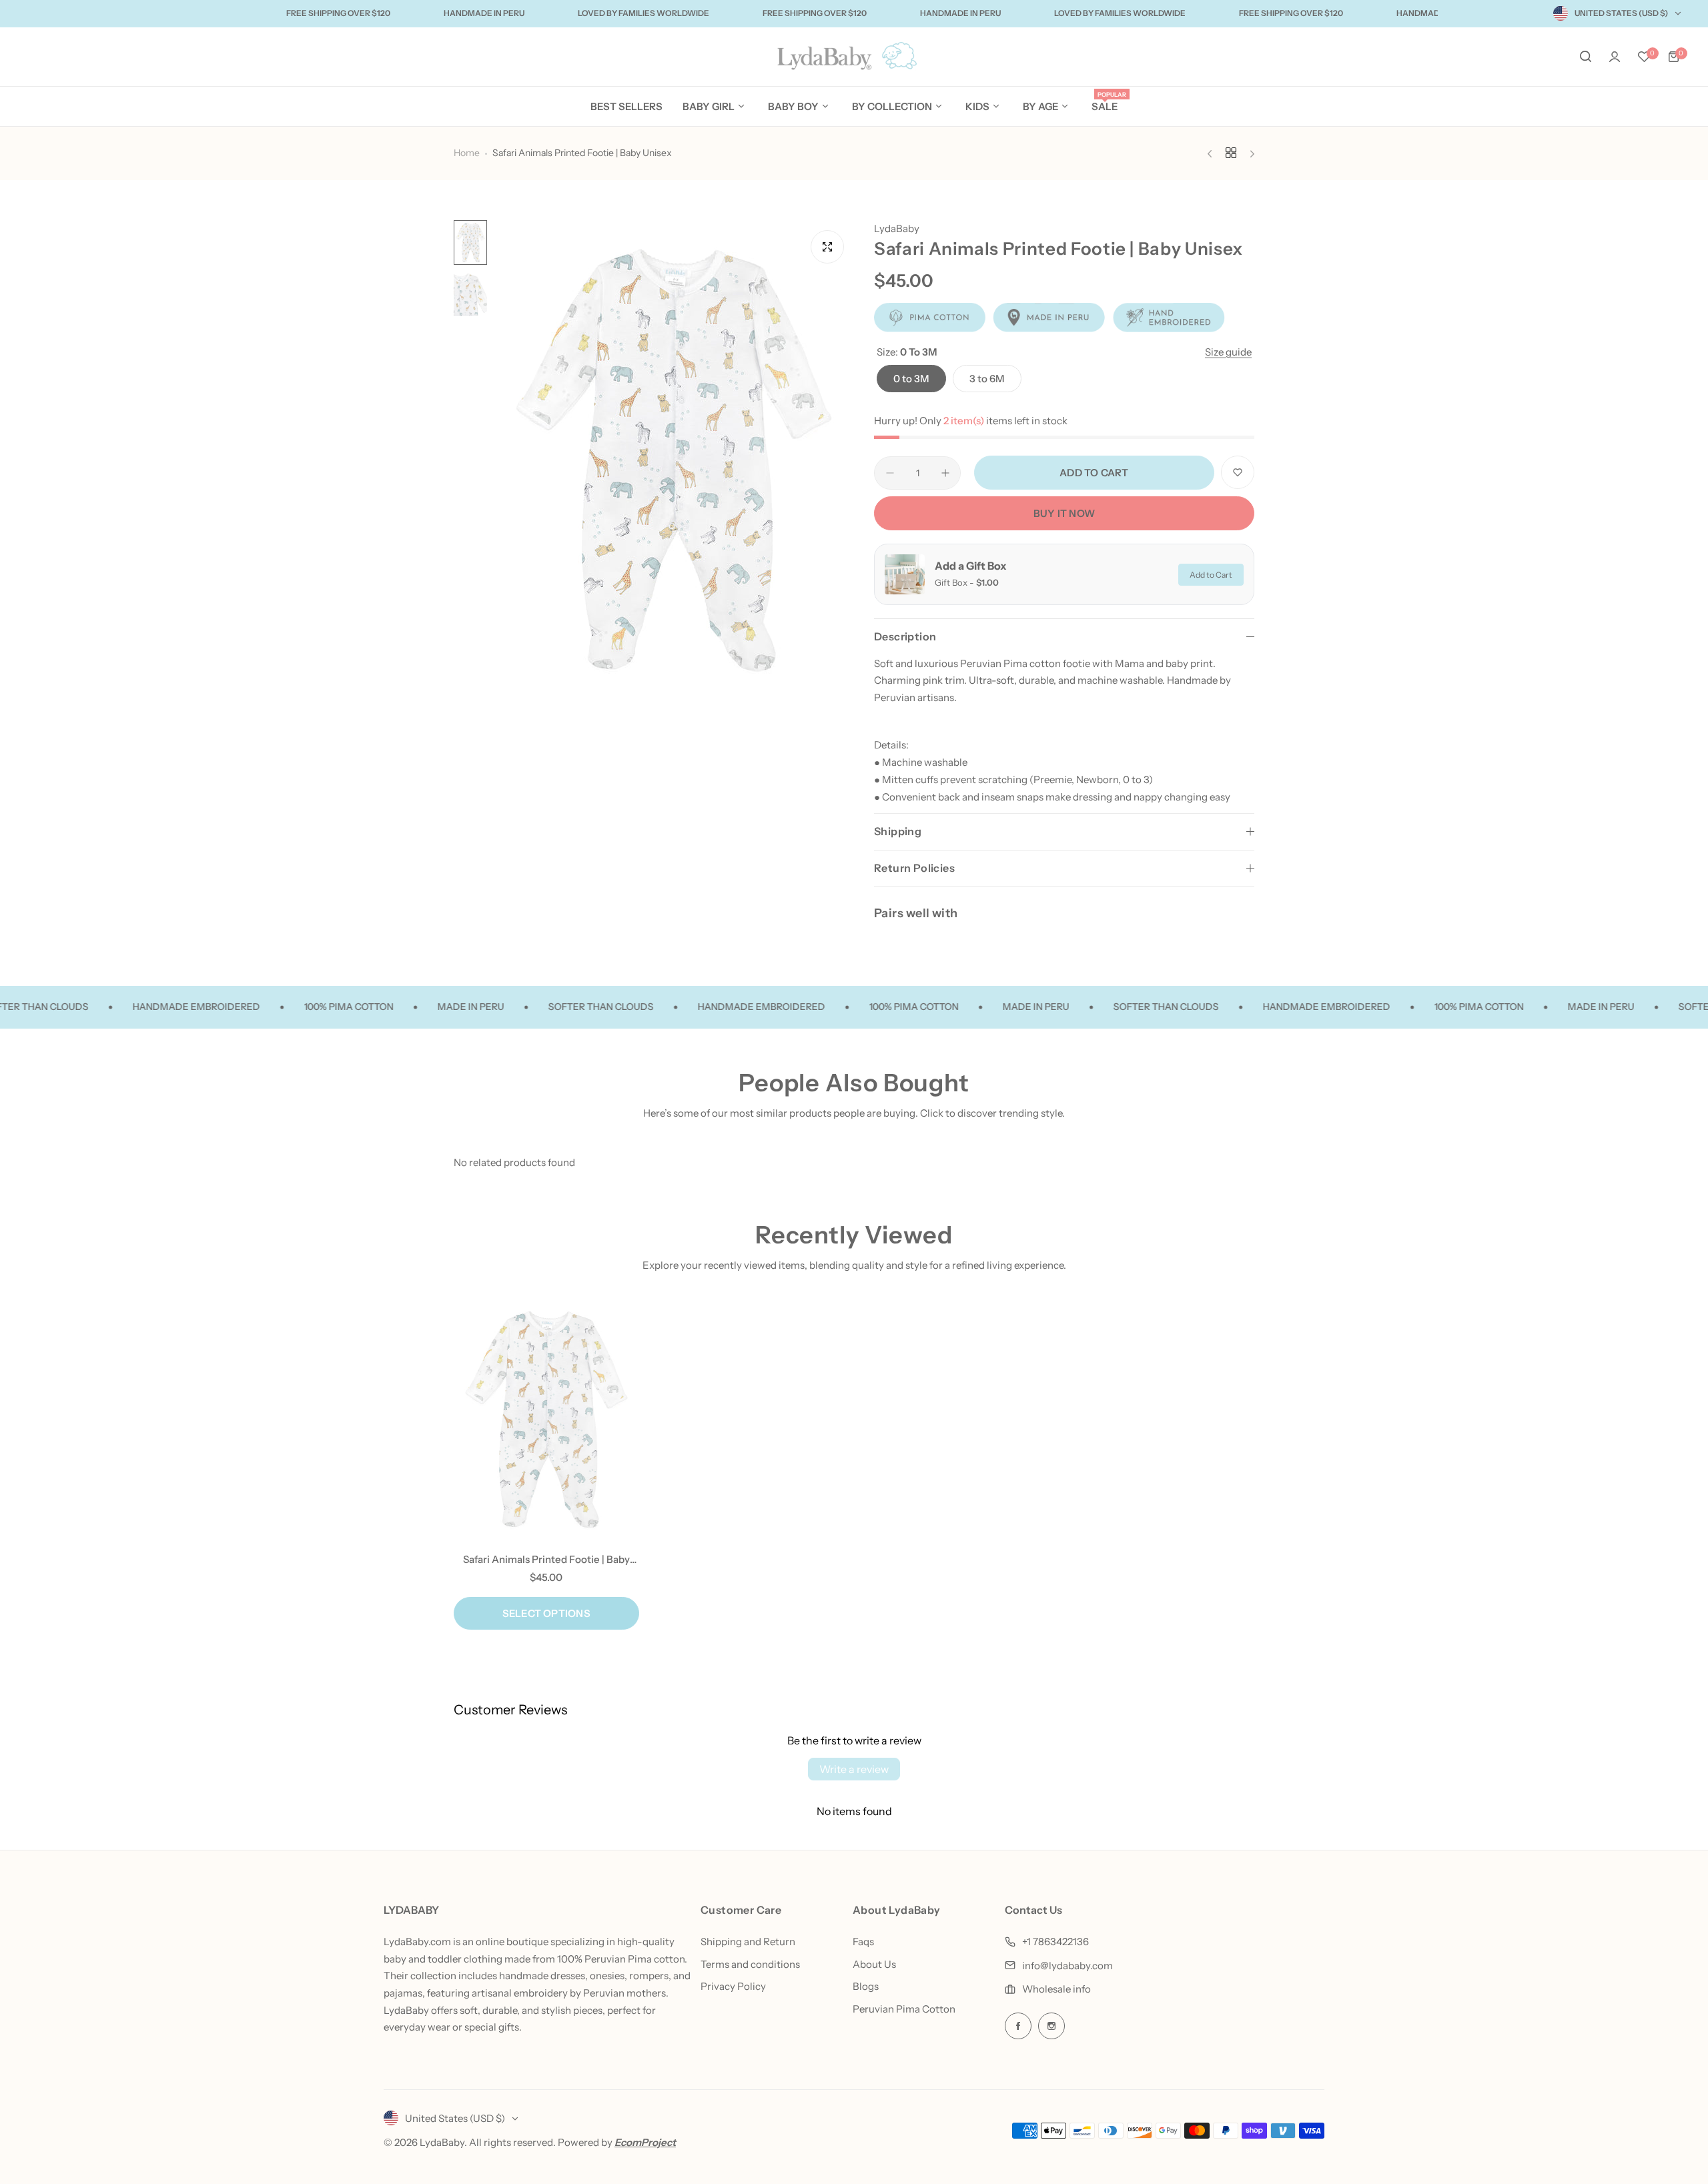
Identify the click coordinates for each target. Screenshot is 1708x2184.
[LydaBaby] (854, 57)
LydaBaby (897, 228)
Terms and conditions (750, 1964)
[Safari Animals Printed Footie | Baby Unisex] (546, 1420)
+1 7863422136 (1055, 1942)
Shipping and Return (748, 1942)
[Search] (1585, 57)
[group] (674, 460)
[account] (1615, 57)
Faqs (863, 1942)
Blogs (866, 1986)
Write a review (854, 1769)
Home (467, 153)
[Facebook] (1018, 2026)
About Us (874, 1964)
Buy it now (1064, 513)
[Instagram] (1051, 2026)
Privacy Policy (733, 1986)
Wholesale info (1056, 1989)
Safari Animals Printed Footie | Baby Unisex (546, 1559)
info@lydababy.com (1067, 1966)
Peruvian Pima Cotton (904, 2009)
